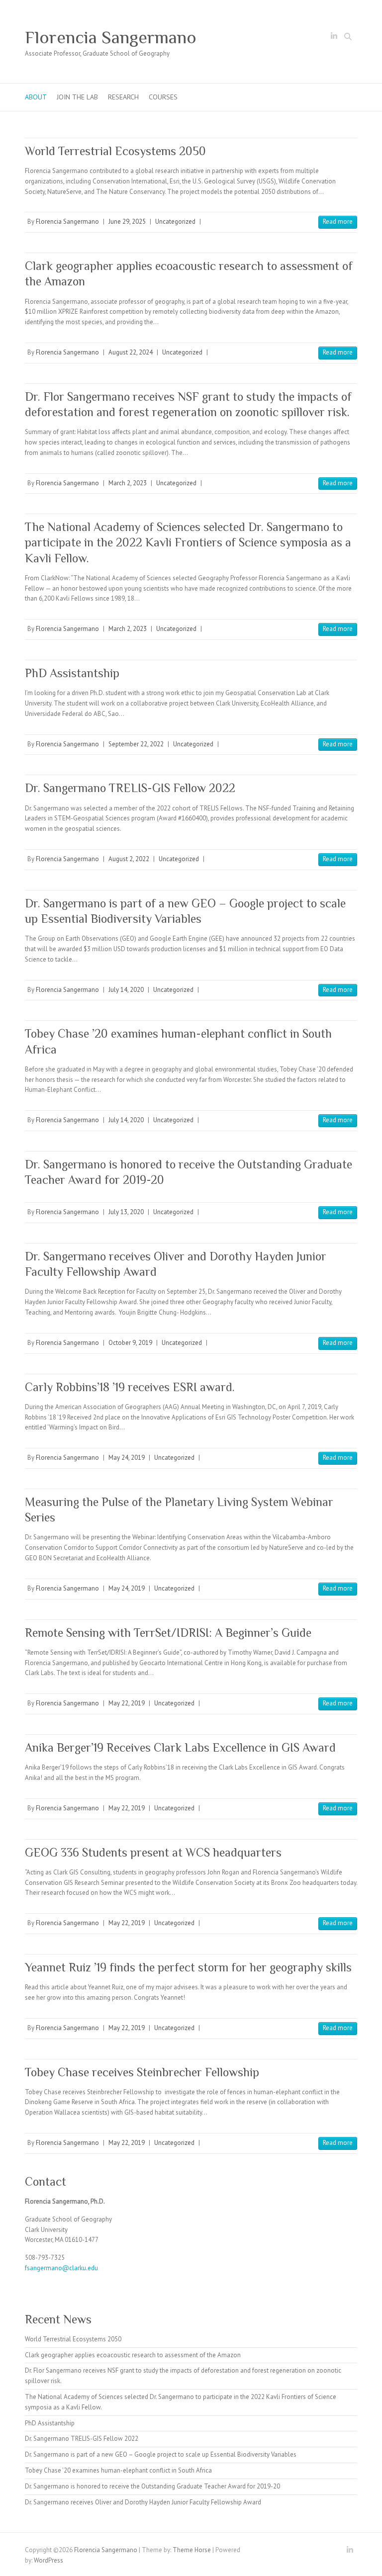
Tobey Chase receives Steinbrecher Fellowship (142, 2072)
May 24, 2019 (127, 1458)
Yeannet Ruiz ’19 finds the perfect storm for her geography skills (188, 1967)
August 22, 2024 (131, 352)
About (36, 97)
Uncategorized (175, 222)
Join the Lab (77, 97)
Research (123, 97)
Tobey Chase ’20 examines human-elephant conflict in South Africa (118, 2470)
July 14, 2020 (126, 990)
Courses (163, 97)
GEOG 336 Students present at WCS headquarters (153, 1852)
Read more (338, 222)
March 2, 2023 (128, 483)
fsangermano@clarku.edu (61, 2268)
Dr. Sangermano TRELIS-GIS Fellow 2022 (130, 788)
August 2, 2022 (129, 859)
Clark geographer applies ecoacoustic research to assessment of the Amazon (133, 2355)
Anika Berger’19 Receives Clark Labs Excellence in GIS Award (180, 1747)
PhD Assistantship (72, 673)
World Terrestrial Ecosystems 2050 (115, 151)
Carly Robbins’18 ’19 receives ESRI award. (130, 1387)
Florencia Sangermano (111, 37)
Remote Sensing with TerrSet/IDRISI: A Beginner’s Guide (168, 1633)
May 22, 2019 (127, 1703)
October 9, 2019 (130, 1343)
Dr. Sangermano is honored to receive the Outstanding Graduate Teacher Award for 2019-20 (152, 2486)
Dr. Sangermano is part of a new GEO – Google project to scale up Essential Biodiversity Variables (161, 2454)
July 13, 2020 (126, 1212)
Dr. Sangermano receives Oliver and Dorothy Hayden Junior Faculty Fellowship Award (143, 2502)
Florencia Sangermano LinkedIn (334, 38)
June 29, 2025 (127, 222)
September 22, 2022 (136, 744)
